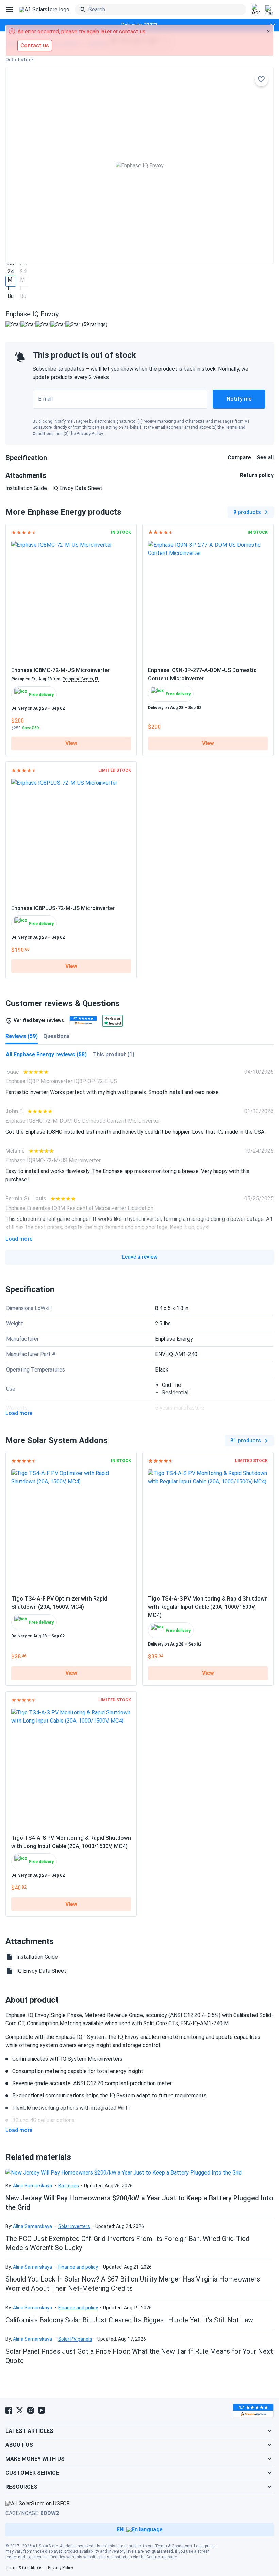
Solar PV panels (75, 2339)
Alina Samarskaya (32, 2186)
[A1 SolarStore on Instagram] (31, 2410)
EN (120, 2529)
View (71, 743)
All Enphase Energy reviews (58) (46, 1054)
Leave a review (140, 1257)
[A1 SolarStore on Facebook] (9, 2410)
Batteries (69, 2186)
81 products (246, 1441)
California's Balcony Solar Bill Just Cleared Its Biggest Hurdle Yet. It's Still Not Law (129, 2320)
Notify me (239, 399)
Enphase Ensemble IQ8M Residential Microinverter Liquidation (79, 1208)
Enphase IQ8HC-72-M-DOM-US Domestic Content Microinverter (83, 1121)
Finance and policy (78, 2267)
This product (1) (114, 1054)
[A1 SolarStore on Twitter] (20, 2410)
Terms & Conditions (173, 2546)
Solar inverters (74, 2226)
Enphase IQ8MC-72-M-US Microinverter (60, 670)
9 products (247, 512)
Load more (19, 1239)
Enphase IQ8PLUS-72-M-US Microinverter (63, 908)
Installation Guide (26, 488)
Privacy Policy (90, 434)
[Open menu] (10, 10)
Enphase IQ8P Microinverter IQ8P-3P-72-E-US (61, 1081)
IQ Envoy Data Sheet (77, 488)
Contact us (157, 2557)
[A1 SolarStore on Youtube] (42, 2410)
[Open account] (256, 10)
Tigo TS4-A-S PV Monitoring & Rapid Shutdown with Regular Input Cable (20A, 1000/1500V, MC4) (208, 1607)
